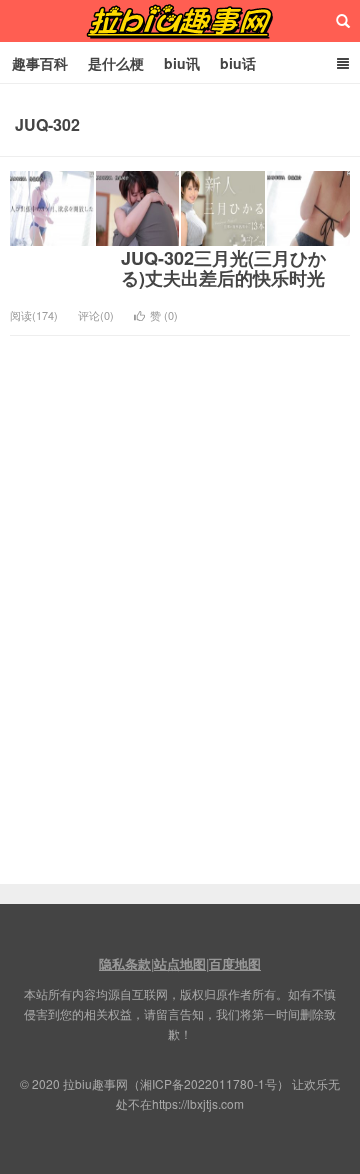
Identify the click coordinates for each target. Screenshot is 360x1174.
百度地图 (235, 963)
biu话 (238, 63)
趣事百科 (40, 63)
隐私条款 (125, 963)
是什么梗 (116, 63)
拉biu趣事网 (180, 21)
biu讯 (182, 63)
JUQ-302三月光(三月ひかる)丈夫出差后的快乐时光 (223, 268)
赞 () (164, 315)
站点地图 (180, 963)
